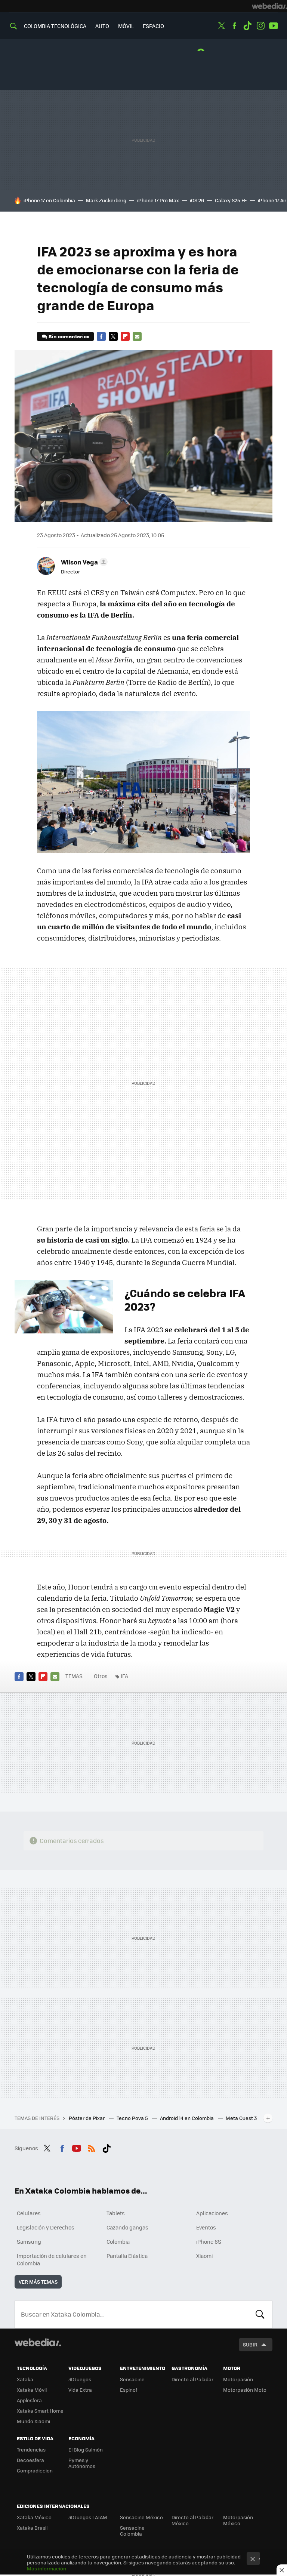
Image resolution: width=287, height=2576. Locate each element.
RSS (92, 2147)
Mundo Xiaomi (33, 2421)
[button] (83, 562)
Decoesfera (30, 2460)
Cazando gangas (127, 2227)
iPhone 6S (209, 2241)
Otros (101, 1676)
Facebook (234, 26)
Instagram (260, 26)
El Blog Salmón (86, 2449)
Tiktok (247, 26)
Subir (250, 2344)
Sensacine (132, 2379)
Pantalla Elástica (127, 2256)
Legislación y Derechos (46, 2227)
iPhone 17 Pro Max (158, 200)
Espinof (129, 2390)
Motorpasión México (238, 2520)
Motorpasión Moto (245, 2390)
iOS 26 (197, 200)
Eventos (206, 2227)
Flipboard (125, 336)
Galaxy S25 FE (231, 200)
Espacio (153, 26)
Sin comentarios (69, 336)
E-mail (137, 336)
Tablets (116, 2213)
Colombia (118, 2241)
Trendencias (31, 2449)
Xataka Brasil (32, 2528)
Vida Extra (80, 2390)
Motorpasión (238, 2379)
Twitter (221, 26)
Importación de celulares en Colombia (52, 2259)
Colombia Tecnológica (55, 26)
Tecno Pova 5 (133, 2118)
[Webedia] (269, 6)
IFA (124, 1676)
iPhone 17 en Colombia (49, 200)
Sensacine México (141, 2517)
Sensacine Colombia (132, 2531)
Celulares (29, 2213)
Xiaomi (204, 2256)
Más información (47, 2568)
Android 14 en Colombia (187, 2118)
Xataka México (34, 2517)
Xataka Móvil (32, 2390)
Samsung (29, 2241)
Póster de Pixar (87, 2118)
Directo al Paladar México (192, 2520)
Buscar (260, 2314)
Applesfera (29, 2400)
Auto (102, 26)
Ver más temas (38, 2282)
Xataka (25, 2379)
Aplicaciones (212, 2213)
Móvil (126, 26)
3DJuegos (80, 2379)
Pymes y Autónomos (82, 2463)
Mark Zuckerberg (106, 200)
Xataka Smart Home (40, 2411)
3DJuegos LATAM (88, 2517)
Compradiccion (35, 2470)
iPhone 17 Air (272, 200)
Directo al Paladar (192, 2379)
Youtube (274, 26)
